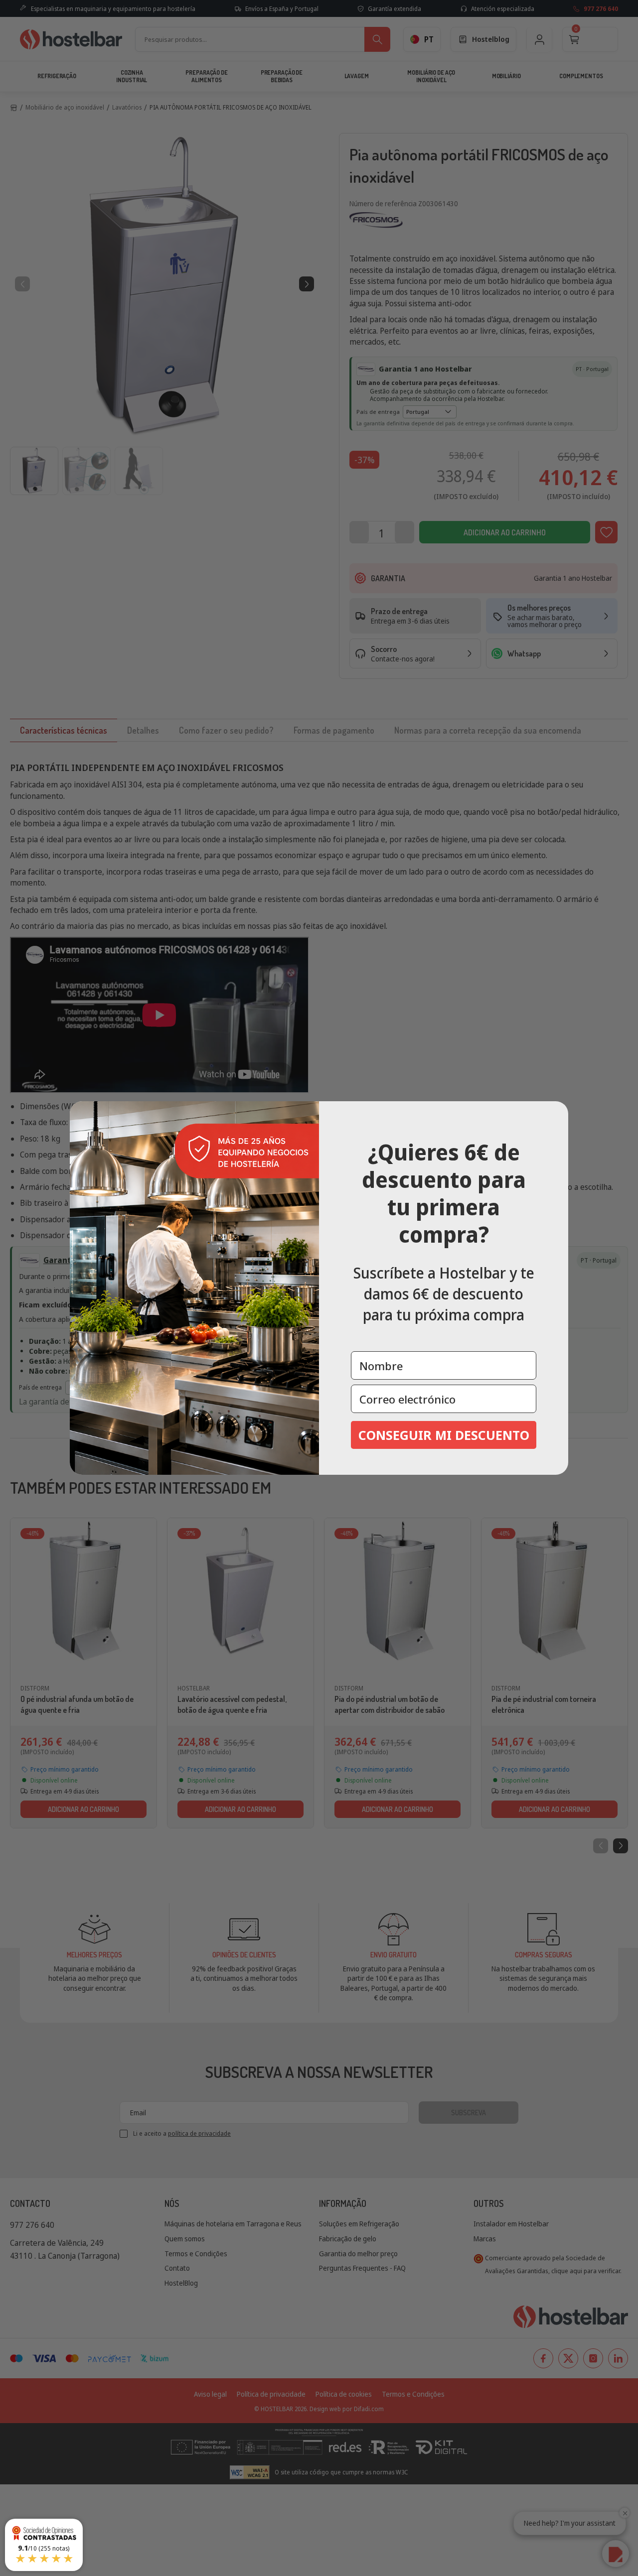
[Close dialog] (557, 1112)
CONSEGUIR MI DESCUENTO (444, 1435)
